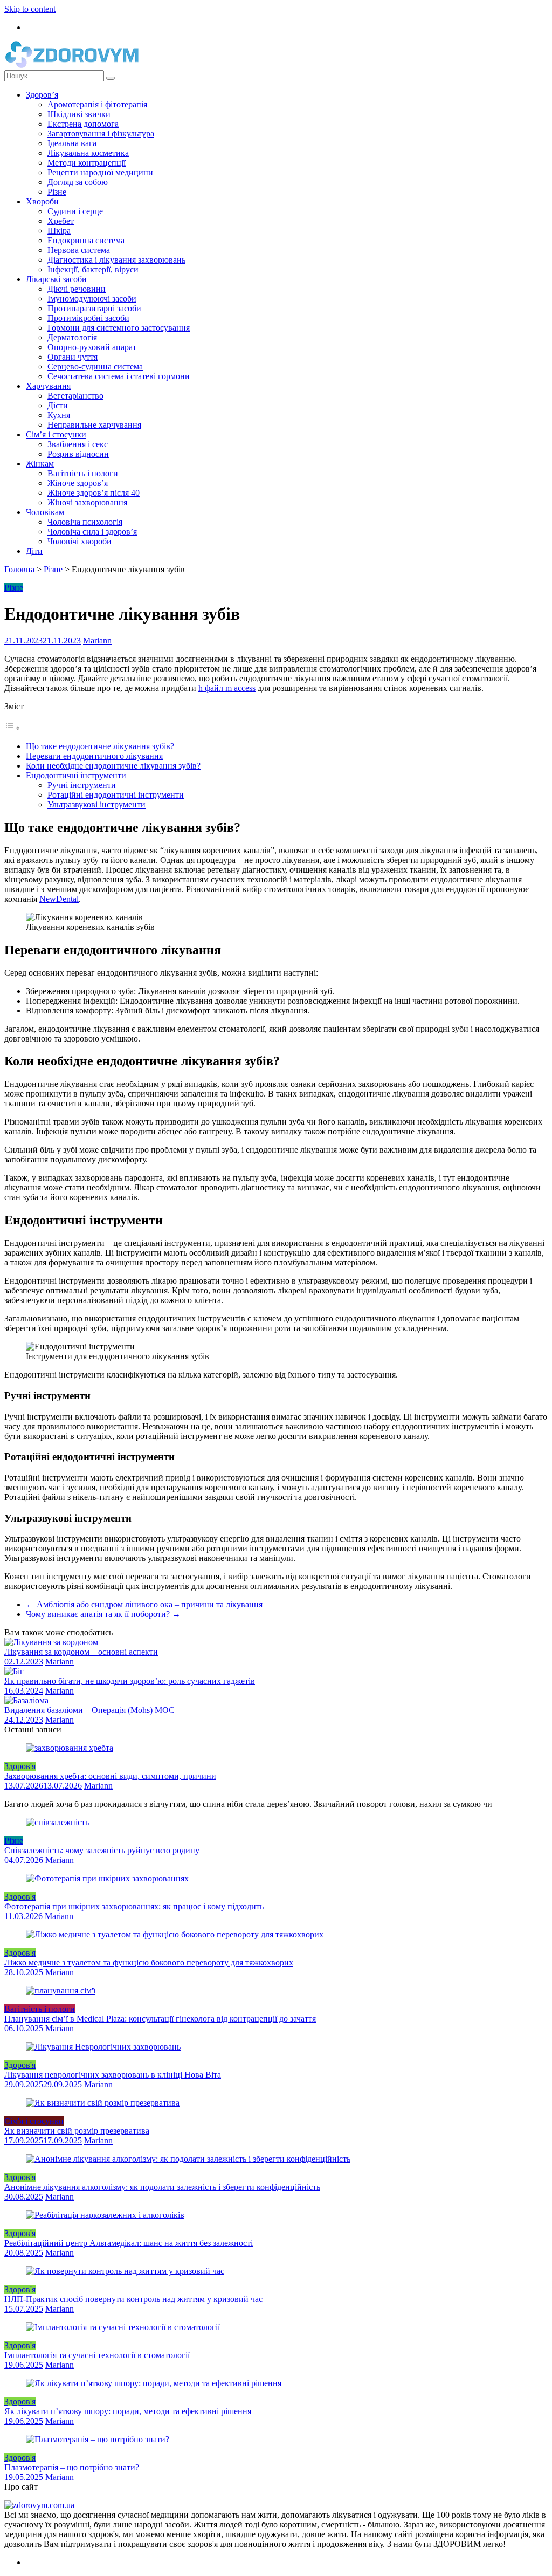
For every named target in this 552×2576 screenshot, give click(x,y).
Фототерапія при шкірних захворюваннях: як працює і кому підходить (134, 1906)
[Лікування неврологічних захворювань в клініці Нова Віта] (103, 2047)
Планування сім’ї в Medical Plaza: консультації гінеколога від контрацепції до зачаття (160, 2019)
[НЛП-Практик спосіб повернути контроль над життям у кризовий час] (125, 2271)
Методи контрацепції (87, 163)
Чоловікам (45, 512)
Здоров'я (20, 1766)
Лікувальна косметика (88, 153)
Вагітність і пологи (83, 473)
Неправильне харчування (94, 425)
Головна (19, 569)
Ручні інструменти (82, 785)
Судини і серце (75, 211)
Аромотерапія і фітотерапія (97, 104)
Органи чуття (73, 357)
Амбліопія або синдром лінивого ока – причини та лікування (144, 1604)
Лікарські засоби (56, 279)
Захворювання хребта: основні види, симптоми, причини (110, 1776)
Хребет (61, 221)
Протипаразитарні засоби (94, 308)
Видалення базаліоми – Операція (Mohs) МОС (89, 1710)
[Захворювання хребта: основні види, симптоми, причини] (70, 1748)
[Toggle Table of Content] (12, 728)
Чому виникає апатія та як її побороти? (103, 1614)
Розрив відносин (78, 454)
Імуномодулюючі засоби (92, 299)
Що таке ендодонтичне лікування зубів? (100, 746)
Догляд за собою (78, 182)
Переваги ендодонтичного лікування (94, 756)
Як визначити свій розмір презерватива (77, 2131)
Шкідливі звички (79, 114)
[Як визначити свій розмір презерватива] (103, 2103)
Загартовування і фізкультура (101, 133)
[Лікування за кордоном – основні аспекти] (51, 1642)
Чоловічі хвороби (80, 541)
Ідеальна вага (72, 143)
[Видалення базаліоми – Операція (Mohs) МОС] (26, 1700)
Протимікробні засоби (88, 318)
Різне (57, 192)
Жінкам (40, 464)
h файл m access (227, 688)
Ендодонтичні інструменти (76, 775)
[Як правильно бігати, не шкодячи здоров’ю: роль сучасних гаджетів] (14, 1671)
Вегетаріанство (75, 396)
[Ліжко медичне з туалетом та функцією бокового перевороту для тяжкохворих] (175, 1934)
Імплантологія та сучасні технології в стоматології (97, 2355)
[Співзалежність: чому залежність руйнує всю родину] (57, 1822)
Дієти (58, 405)
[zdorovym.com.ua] (39, 2505)
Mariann (97, 640)
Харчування (48, 386)
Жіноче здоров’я (78, 483)
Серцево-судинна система (95, 366)
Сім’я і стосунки (56, 434)
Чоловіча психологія (85, 522)
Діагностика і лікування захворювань (116, 260)
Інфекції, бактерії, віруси (93, 269)
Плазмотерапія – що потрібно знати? (72, 2467)
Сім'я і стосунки (34, 2121)
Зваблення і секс (78, 444)
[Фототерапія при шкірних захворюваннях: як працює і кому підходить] (107, 1878)
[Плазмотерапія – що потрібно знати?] (98, 2439)
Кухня (59, 415)
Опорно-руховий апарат (92, 347)
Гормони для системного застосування (119, 328)
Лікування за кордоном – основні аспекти (81, 1652)
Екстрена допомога (83, 124)
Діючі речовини (77, 289)
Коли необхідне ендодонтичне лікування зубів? (113, 766)
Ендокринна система (86, 240)
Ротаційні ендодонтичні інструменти (116, 795)
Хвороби (42, 201)
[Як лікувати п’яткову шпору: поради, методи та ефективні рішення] (154, 2383)
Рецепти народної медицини (100, 172)
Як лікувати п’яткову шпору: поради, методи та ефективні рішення (128, 2411)
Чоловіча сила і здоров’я (92, 532)
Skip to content (30, 9)
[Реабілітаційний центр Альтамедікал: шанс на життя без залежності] (105, 2215)
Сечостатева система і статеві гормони (119, 376)
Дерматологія (72, 337)
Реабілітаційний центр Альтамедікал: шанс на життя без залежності (129, 2243)
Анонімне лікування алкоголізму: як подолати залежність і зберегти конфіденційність (162, 2187)
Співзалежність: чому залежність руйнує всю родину (102, 1850)
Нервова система (79, 250)
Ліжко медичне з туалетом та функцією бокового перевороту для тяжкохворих (149, 1962)
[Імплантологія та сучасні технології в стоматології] (123, 2327)
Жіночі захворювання (87, 502)
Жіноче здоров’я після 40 (94, 493)
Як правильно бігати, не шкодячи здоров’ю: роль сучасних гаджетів (130, 1681)
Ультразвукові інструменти (96, 804)
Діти (34, 551)
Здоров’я (42, 95)
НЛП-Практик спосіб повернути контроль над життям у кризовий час (133, 2299)
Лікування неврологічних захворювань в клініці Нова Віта (113, 2075)
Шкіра (59, 231)
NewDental (59, 899)
